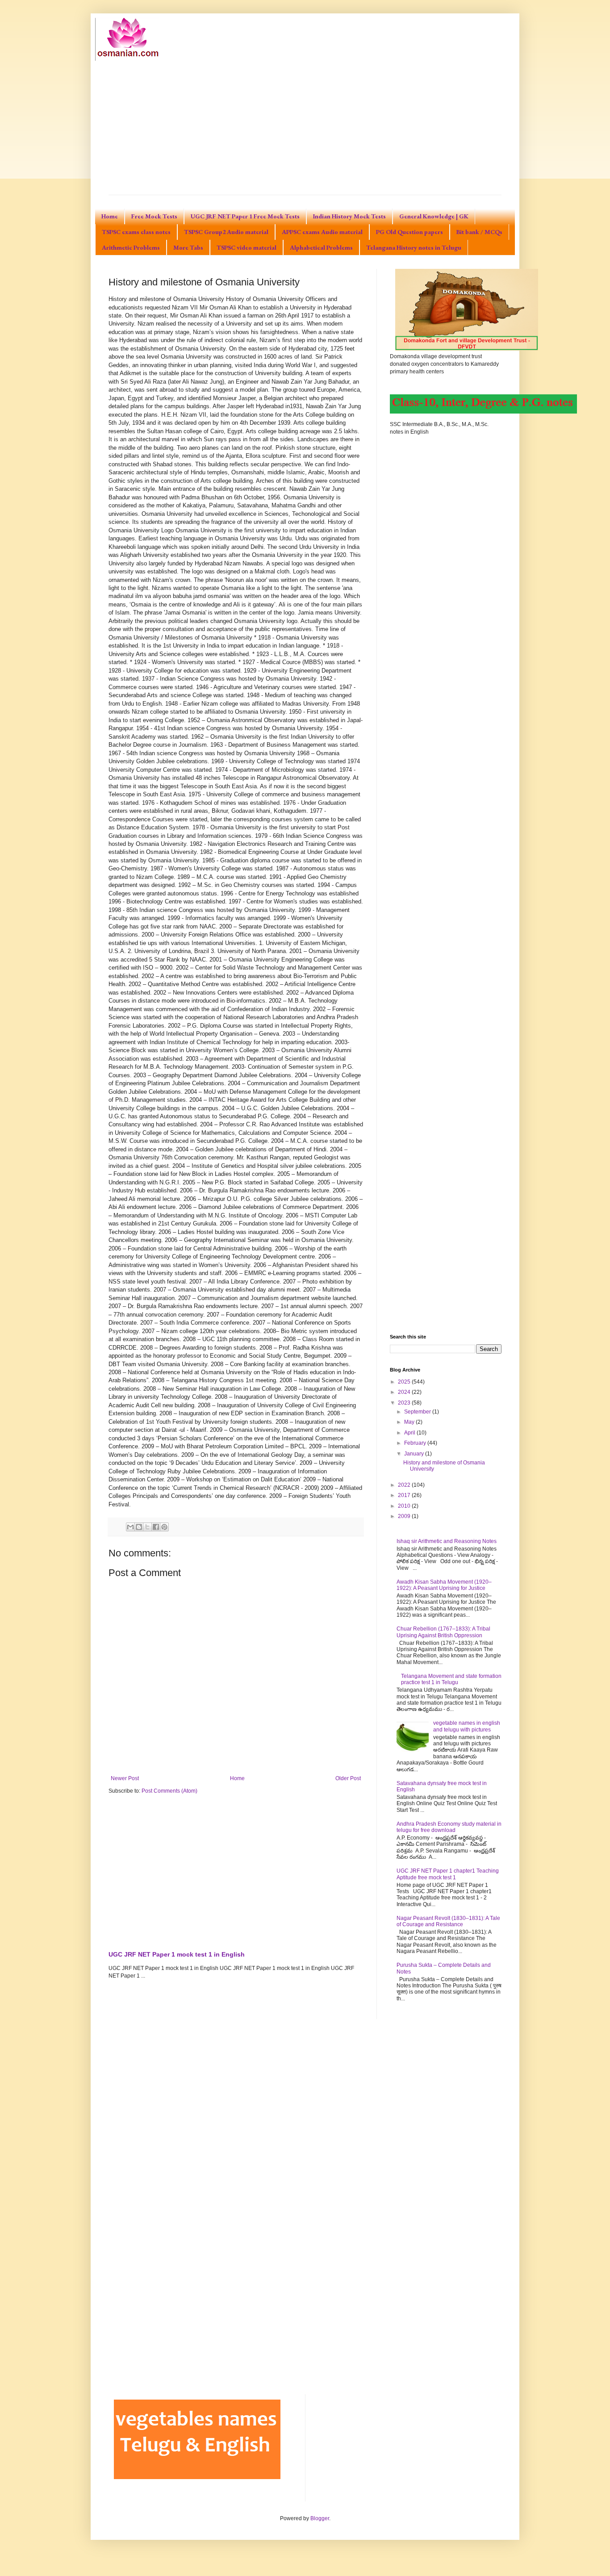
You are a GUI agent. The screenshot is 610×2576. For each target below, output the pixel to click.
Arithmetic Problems (131, 247)
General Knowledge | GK (434, 216)
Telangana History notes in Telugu (414, 247)
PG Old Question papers (409, 232)
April (410, 1433)
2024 (405, 1392)
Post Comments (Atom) (169, 1791)
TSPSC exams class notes (136, 232)
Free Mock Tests (154, 216)
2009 (405, 1516)
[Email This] (130, 1527)
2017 (405, 1495)
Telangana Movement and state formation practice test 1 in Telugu (451, 1679)
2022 (405, 1485)
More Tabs (188, 247)
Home (110, 216)
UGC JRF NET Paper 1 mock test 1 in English (177, 1954)
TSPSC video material (247, 247)
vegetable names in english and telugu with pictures (467, 1726)
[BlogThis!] (139, 1527)
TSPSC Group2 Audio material (226, 232)
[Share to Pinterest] (164, 1527)
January (415, 1454)
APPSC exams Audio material (322, 232)
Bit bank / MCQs (479, 232)
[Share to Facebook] (156, 1527)
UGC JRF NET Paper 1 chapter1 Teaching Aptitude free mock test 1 (448, 1874)
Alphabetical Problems (321, 247)
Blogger (320, 2518)
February (416, 1443)
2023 (405, 1403)
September (418, 1412)
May (410, 1422)
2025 (405, 1382)
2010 (405, 1506)
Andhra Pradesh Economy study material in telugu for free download (449, 1827)
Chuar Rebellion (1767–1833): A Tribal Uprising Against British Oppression (443, 1632)
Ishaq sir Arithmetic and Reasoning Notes (447, 1541)
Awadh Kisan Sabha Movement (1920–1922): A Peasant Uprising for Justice (444, 1585)
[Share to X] (147, 1527)
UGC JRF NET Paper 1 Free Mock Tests (245, 216)
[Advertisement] (305, 128)
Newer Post (125, 1778)
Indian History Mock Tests (349, 216)
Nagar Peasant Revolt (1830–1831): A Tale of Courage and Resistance (448, 1921)
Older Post (348, 1778)
